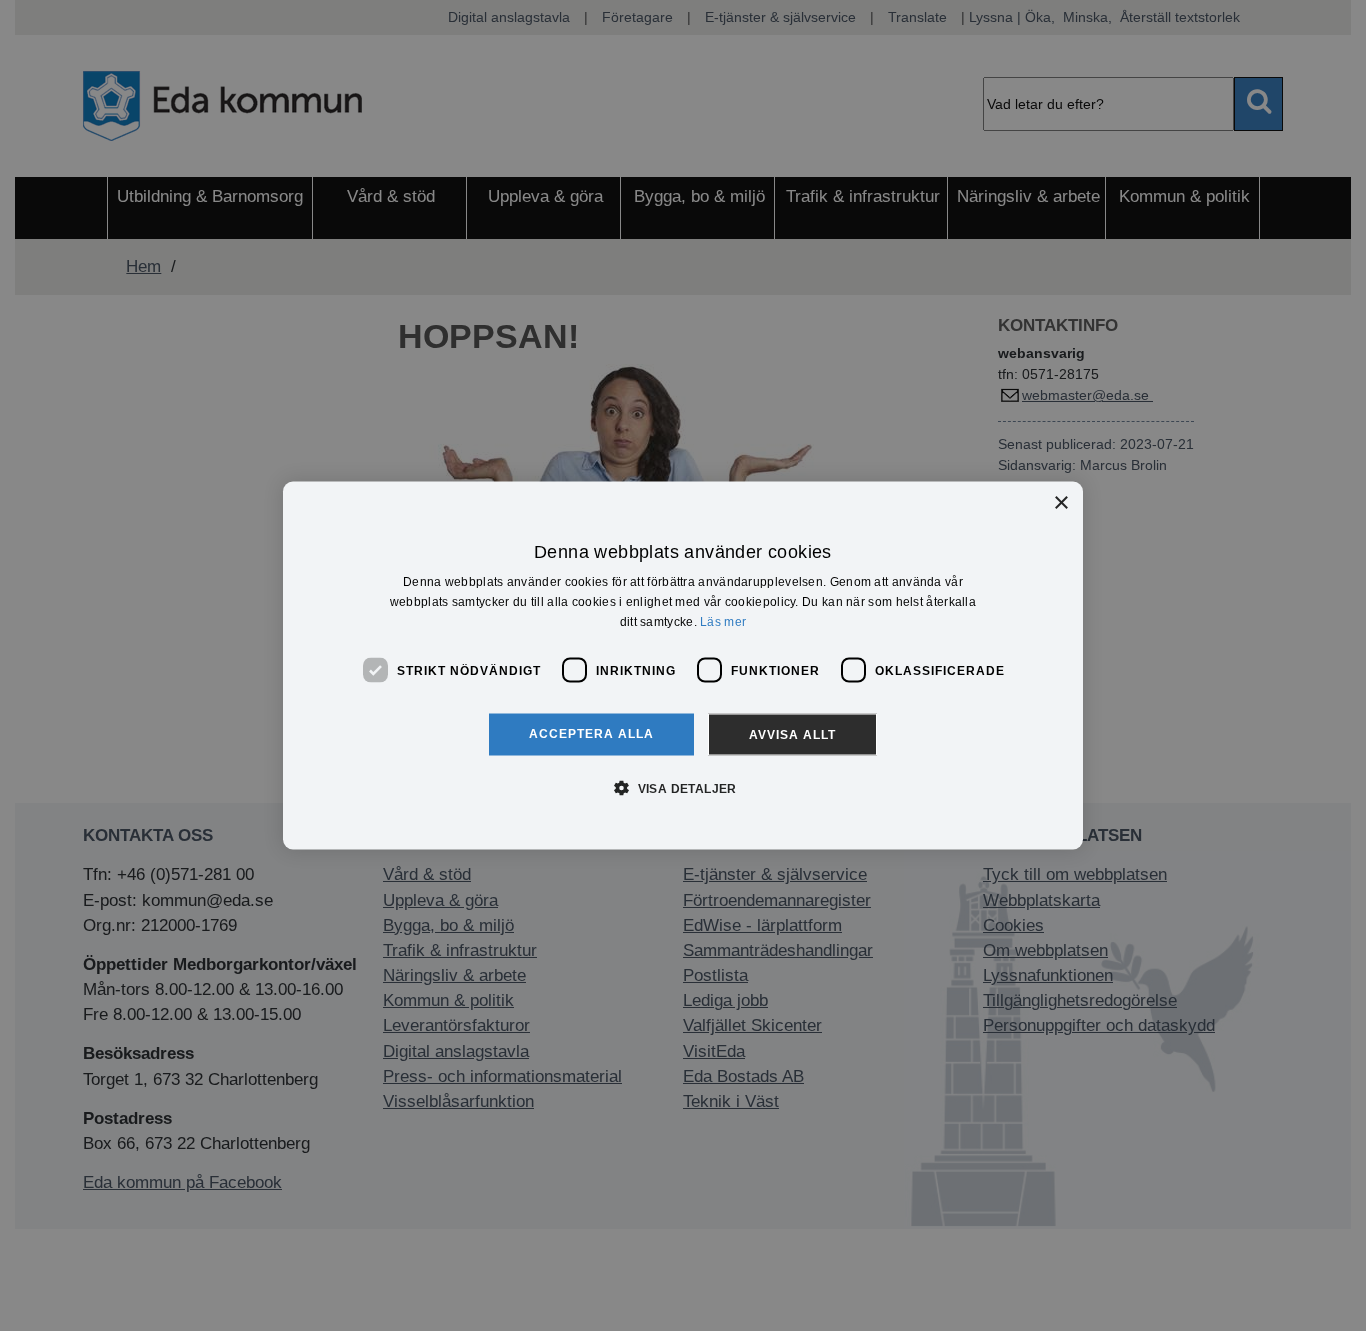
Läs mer (723, 621)
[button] (683, 788)
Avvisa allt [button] (792, 735)
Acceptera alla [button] (591, 734)
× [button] (1060, 502)
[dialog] (683, 665)
